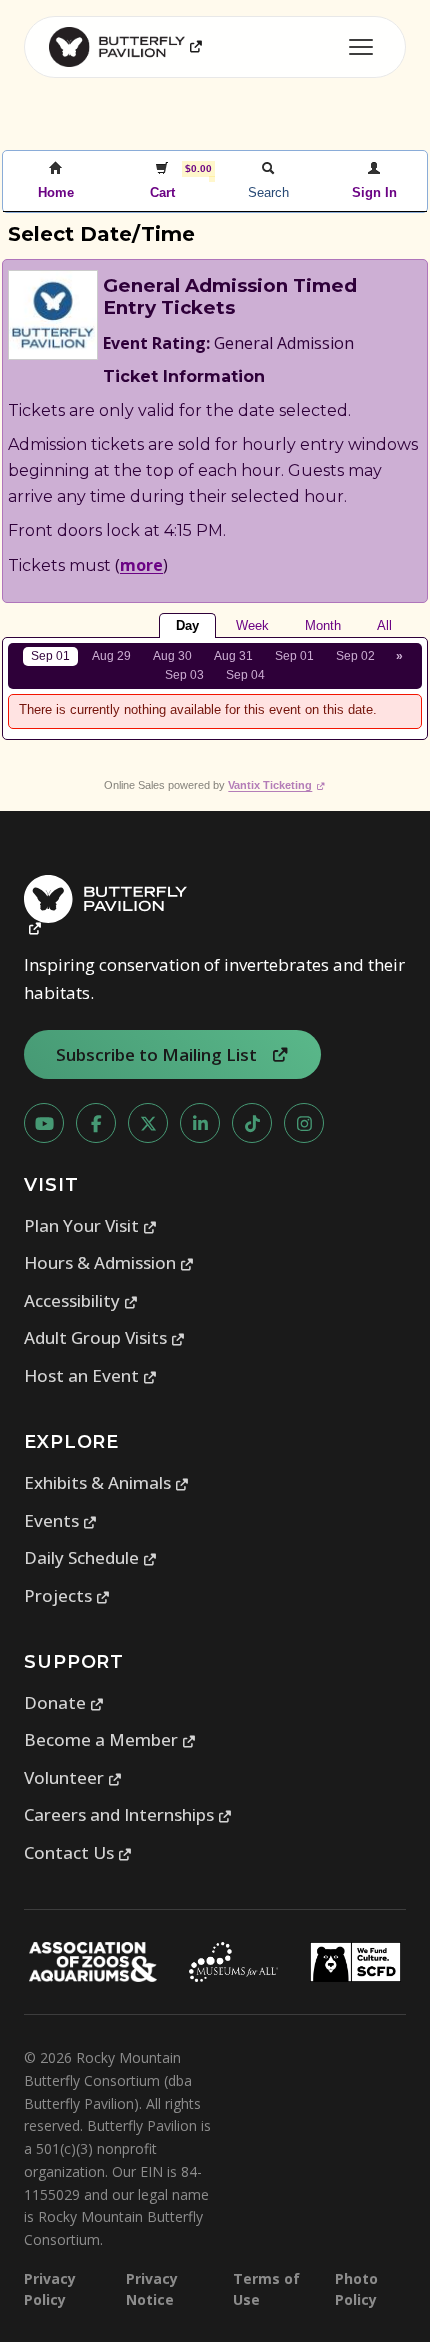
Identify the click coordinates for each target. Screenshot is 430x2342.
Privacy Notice (152, 2289)
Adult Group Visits (105, 1337)
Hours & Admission (109, 1262)
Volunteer (73, 1777)
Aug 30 (172, 656)
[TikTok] (252, 1123)
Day (187, 625)
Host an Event (91, 1375)
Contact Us (78, 1852)
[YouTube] (44, 1123)
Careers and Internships (128, 1814)
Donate (64, 1702)
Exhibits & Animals (107, 1482)
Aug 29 (111, 656)
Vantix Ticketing (276, 785)
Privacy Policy (50, 2289)
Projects (67, 1595)
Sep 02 (355, 656)
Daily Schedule (91, 1557)
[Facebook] (96, 1123)
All (384, 625)
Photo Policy (356, 2289)
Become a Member (110, 1739)
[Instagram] (304, 1123)
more (141, 565)
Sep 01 (50, 656)
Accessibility (81, 1300)
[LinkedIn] (200, 1123)
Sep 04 (245, 675)
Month (323, 625)
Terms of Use (266, 2289)
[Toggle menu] (361, 47)
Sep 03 (184, 675)
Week (252, 625)
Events (61, 1520)
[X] (148, 1123)
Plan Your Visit (91, 1225)
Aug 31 (233, 656)
